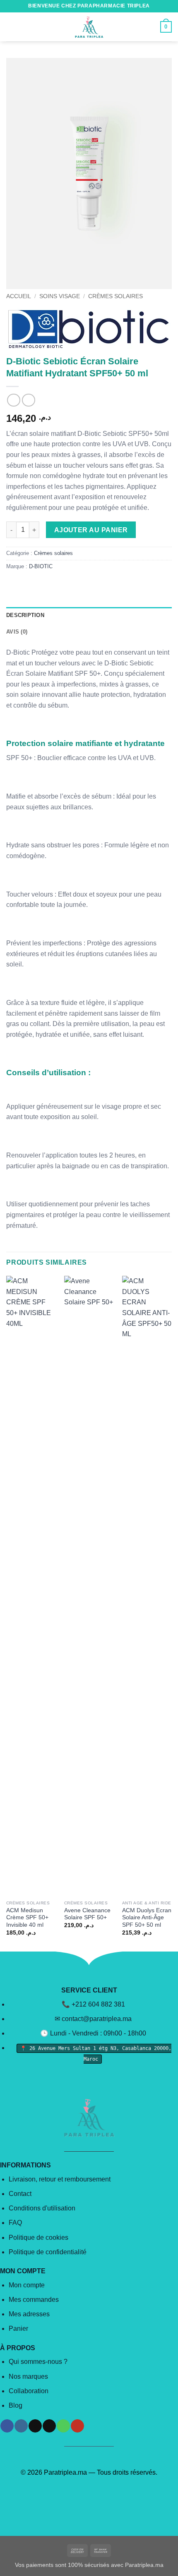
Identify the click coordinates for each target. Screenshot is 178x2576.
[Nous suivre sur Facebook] (7, 2426)
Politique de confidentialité (48, 2252)
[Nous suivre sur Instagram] (21, 2426)
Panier (18, 2328)
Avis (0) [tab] (17, 632)
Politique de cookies (38, 2238)
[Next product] (13, 400)
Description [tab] (25, 615)
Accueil (19, 296)
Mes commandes (34, 2300)
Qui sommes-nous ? (38, 2362)
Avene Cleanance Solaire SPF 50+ (87, 1914)
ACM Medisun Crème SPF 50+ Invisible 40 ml (27, 1918)
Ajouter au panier (91, 530)
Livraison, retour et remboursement (60, 2179)
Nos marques (28, 2376)
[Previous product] (28, 400)
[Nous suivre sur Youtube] (77, 2426)
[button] (11, 27)
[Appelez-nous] (63, 2426)
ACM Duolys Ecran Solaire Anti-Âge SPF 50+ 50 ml (147, 1918)
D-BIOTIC (41, 566)
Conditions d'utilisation (42, 2208)
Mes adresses (29, 2314)
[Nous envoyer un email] (49, 2426)
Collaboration (29, 2391)
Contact (20, 2194)
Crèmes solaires (115, 296)
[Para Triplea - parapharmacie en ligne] (89, 27)
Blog (16, 2405)
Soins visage (60, 296)
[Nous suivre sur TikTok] (35, 2426)
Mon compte (27, 2285)
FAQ (15, 2223)
